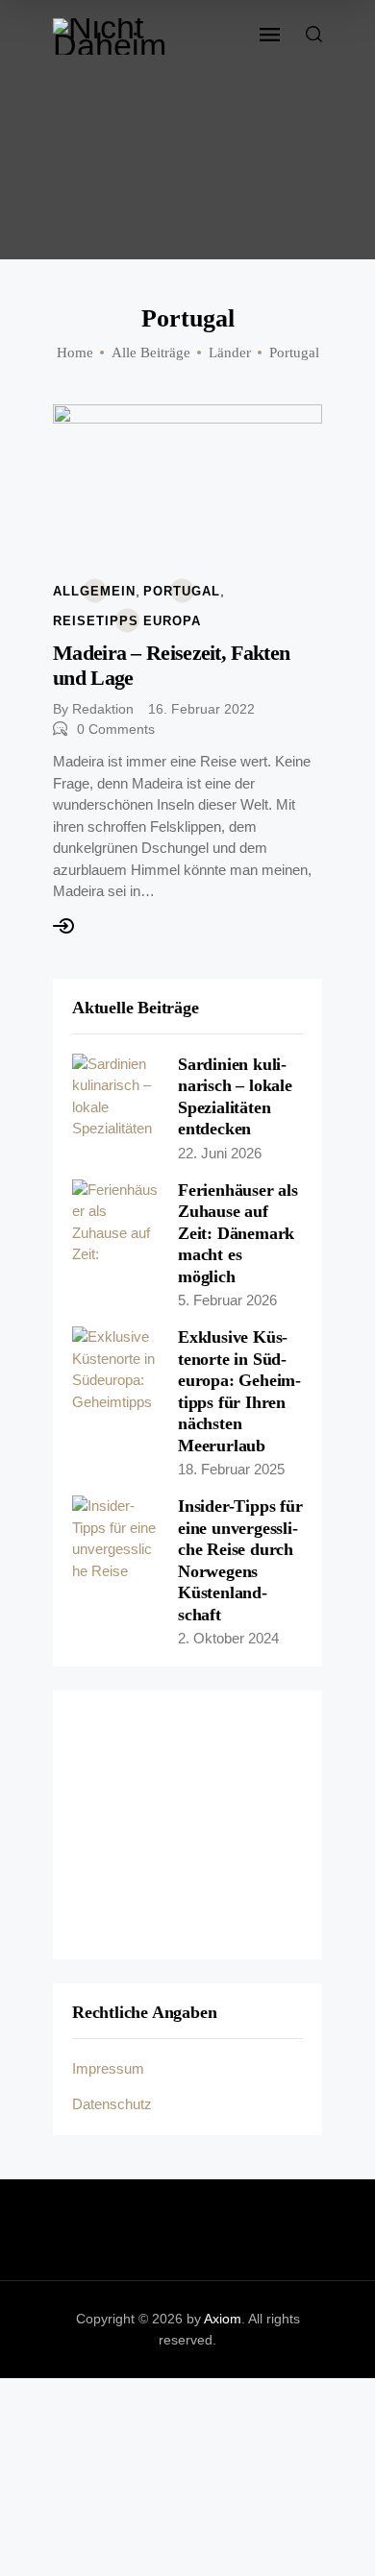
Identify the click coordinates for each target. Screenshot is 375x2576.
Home (75, 352)
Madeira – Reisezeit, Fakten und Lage (171, 665)
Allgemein (94, 591)
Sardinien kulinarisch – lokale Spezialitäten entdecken (235, 1097)
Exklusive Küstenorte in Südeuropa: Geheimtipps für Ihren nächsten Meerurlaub (239, 1391)
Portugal (182, 591)
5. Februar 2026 (227, 1300)
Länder (230, 352)
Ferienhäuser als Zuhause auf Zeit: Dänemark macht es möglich (238, 1233)
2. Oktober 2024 (228, 1638)
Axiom (223, 2319)
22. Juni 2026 (220, 1153)
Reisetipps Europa (127, 621)
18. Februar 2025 (231, 1469)
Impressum (108, 2068)
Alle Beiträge (151, 352)
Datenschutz (112, 2104)
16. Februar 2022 (201, 709)
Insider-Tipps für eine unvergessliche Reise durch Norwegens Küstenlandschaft (240, 1560)
